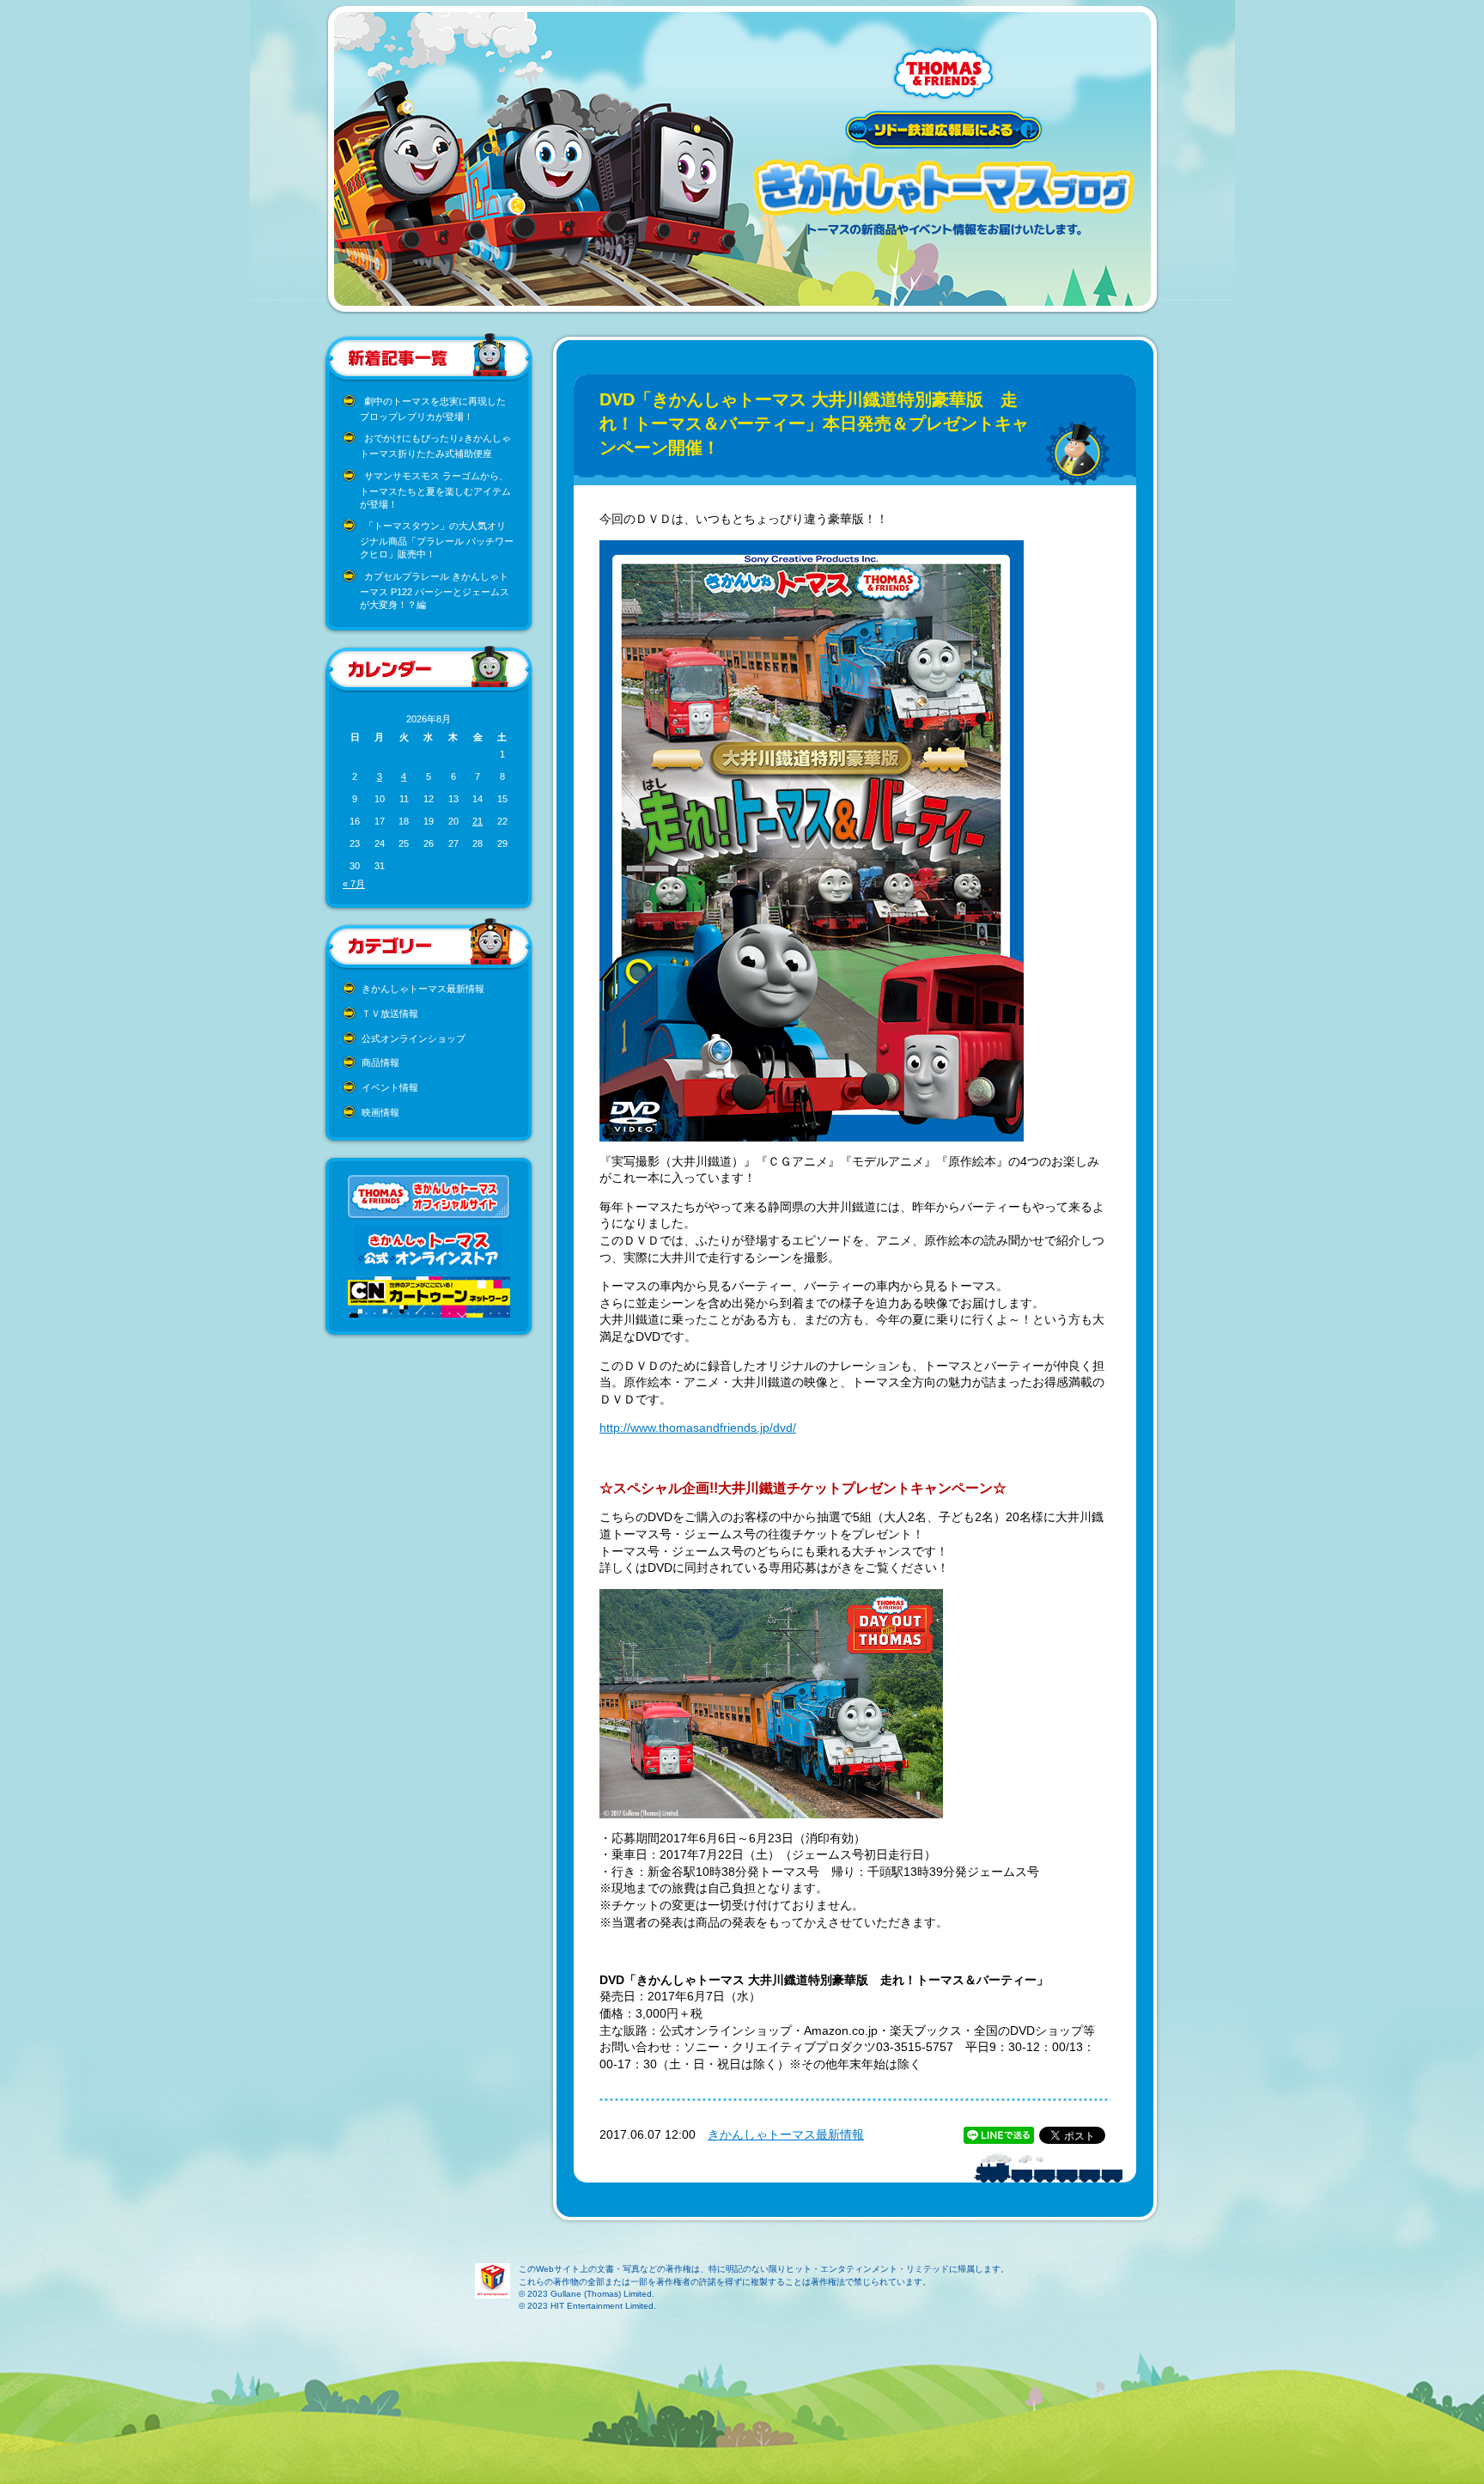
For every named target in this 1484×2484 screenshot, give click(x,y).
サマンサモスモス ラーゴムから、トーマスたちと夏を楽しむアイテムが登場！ (435, 490)
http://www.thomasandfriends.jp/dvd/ (698, 1428)
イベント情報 (390, 1087)
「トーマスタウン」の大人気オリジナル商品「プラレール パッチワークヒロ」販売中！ (437, 540)
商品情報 (380, 1062)
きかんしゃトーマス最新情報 (423, 989)
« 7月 (354, 884)
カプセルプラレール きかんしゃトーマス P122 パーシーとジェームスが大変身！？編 (435, 591)
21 (477, 821)
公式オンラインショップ (414, 1038)
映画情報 (380, 1112)
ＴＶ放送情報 (390, 1014)
